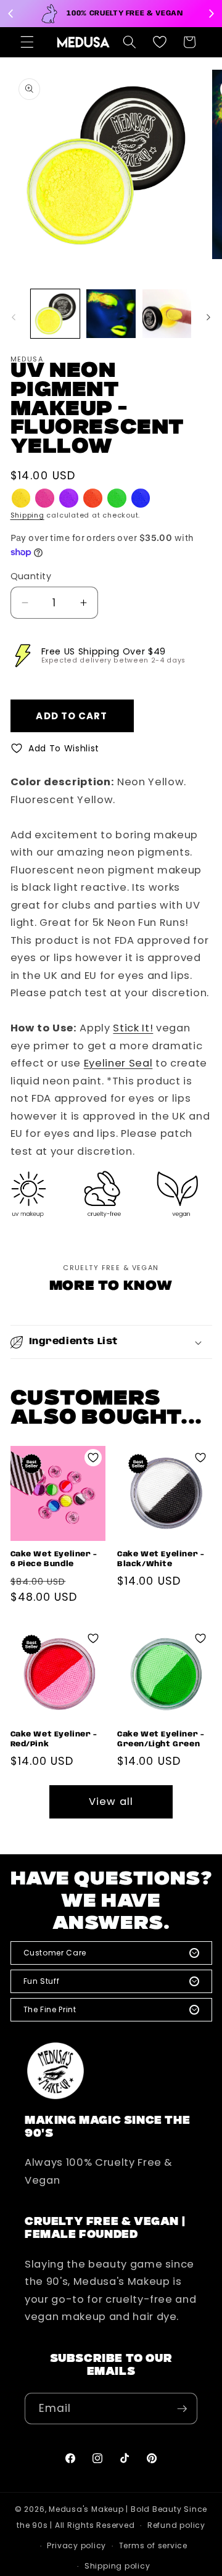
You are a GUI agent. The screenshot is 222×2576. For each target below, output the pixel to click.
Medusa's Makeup (86, 2509)
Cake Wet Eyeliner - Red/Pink (54, 1739)
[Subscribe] (182, 2409)
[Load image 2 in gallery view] (111, 314)
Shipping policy (117, 2566)
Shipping (27, 515)
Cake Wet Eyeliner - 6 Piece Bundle (54, 1559)
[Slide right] (208, 317)
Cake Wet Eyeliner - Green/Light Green (161, 1739)
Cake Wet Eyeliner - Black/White (161, 1559)
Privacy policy (76, 2545)
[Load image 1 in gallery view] (55, 314)
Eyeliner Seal (118, 1063)
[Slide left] (14, 317)
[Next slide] (211, 14)
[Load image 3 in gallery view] (167, 314)
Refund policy (176, 2525)
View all (111, 1802)
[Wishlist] (160, 42)
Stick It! (133, 1028)
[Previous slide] (11, 14)
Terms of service (153, 2545)
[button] (27, 42)
